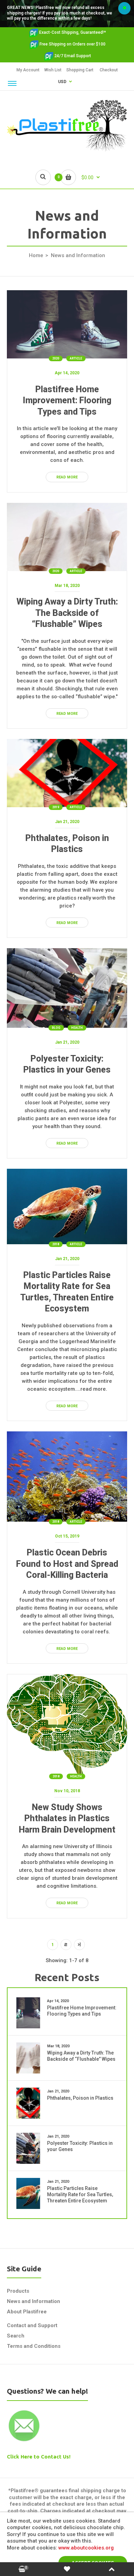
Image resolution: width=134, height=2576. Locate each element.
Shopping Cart (80, 70)
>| (79, 1945)
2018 (56, 1244)
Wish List (53, 70)
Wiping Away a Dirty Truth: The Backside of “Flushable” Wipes (67, 613)
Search (16, 2336)
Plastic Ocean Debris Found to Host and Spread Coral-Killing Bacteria (67, 1564)
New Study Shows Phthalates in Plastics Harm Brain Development (67, 1818)
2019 (56, 807)
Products (18, 2291)
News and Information (33, 2301)
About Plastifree (27, 2312)
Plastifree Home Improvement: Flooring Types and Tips (67, 400)
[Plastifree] (67, 150)
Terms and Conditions (34, 2346)
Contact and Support (32, 2325)
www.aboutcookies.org (86, 2548)
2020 (56, 358)
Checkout (109, 70)
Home (36, 255)
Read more (67, 477)
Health (77, 1028)
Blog (56, 1028)
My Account (28, 70)
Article (76, 358)
